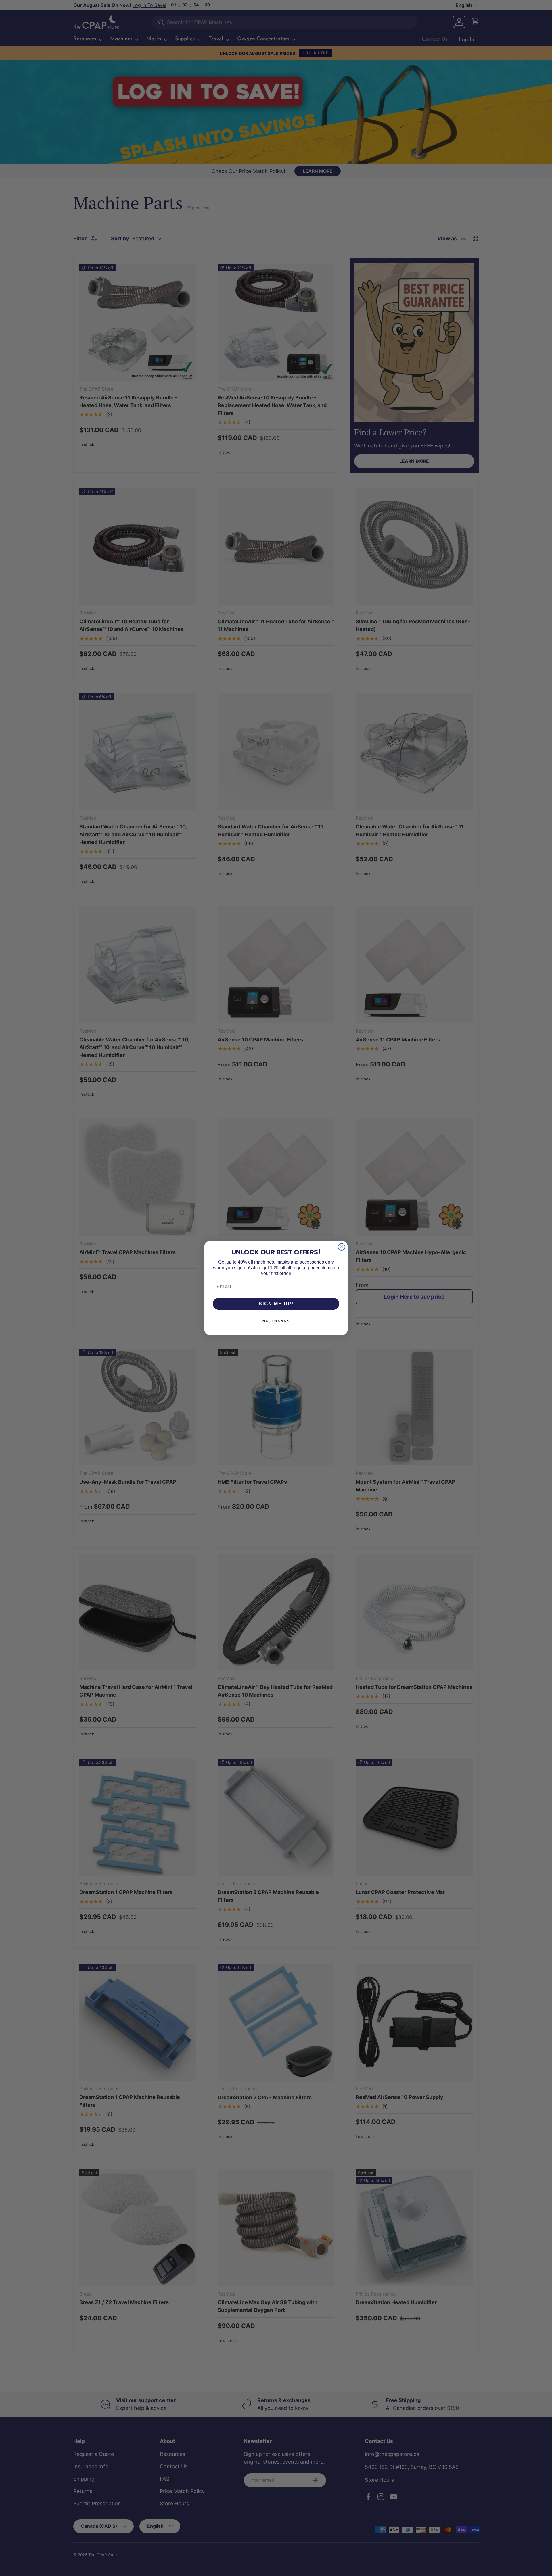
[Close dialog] (342, 1247)
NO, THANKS (276, 1321)
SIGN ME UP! (276, 1304)
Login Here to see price (414, 1297)
